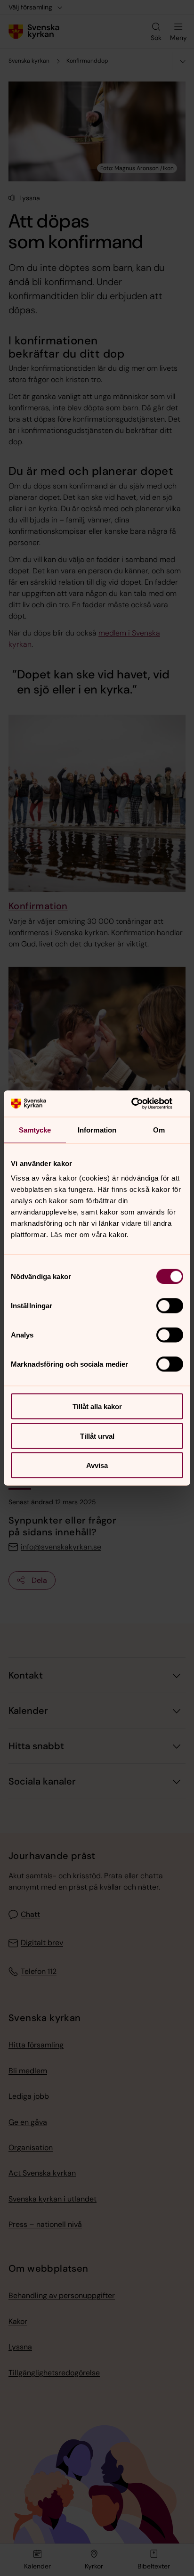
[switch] (170, 1306)
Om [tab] (159, 1129)
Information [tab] (97, 1129)
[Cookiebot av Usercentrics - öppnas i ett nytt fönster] (142, 1104)
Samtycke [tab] (35, 1129)
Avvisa (97, 1465)
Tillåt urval (97, 1436)
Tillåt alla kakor (97, 1406)
